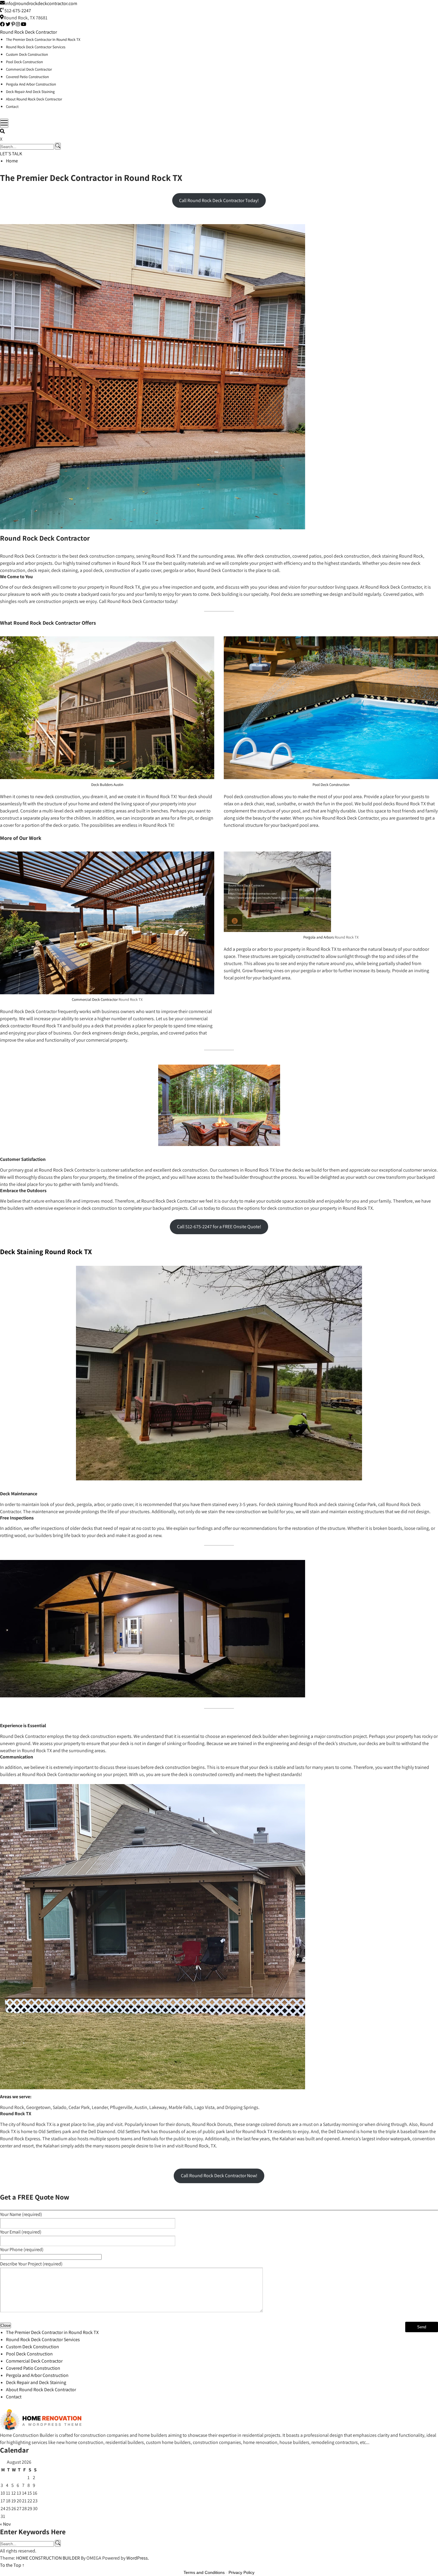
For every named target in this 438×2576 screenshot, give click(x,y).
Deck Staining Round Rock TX (46, 1251)
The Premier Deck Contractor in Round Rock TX (43, 39)
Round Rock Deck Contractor (28, 32)
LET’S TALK (11, 154)
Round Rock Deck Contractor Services (36, 47)
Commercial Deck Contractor (29, 69)
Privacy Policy (241, 2572)
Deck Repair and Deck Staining (30, 92)
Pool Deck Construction (24, 62)
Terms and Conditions (204, 2572)
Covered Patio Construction (27, 77)
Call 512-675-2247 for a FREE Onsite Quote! (219, 1227)
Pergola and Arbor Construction (31, 84)
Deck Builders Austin (107, 785)
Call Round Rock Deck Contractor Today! (219, 200)
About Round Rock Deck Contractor (34, 99)
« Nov (5, 2524)
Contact (12, 107)
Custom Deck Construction (27, 54)
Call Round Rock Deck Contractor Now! (219, 2176)
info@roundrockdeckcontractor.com (41, 3)
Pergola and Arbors (319, 937)
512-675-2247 (18, 11)
